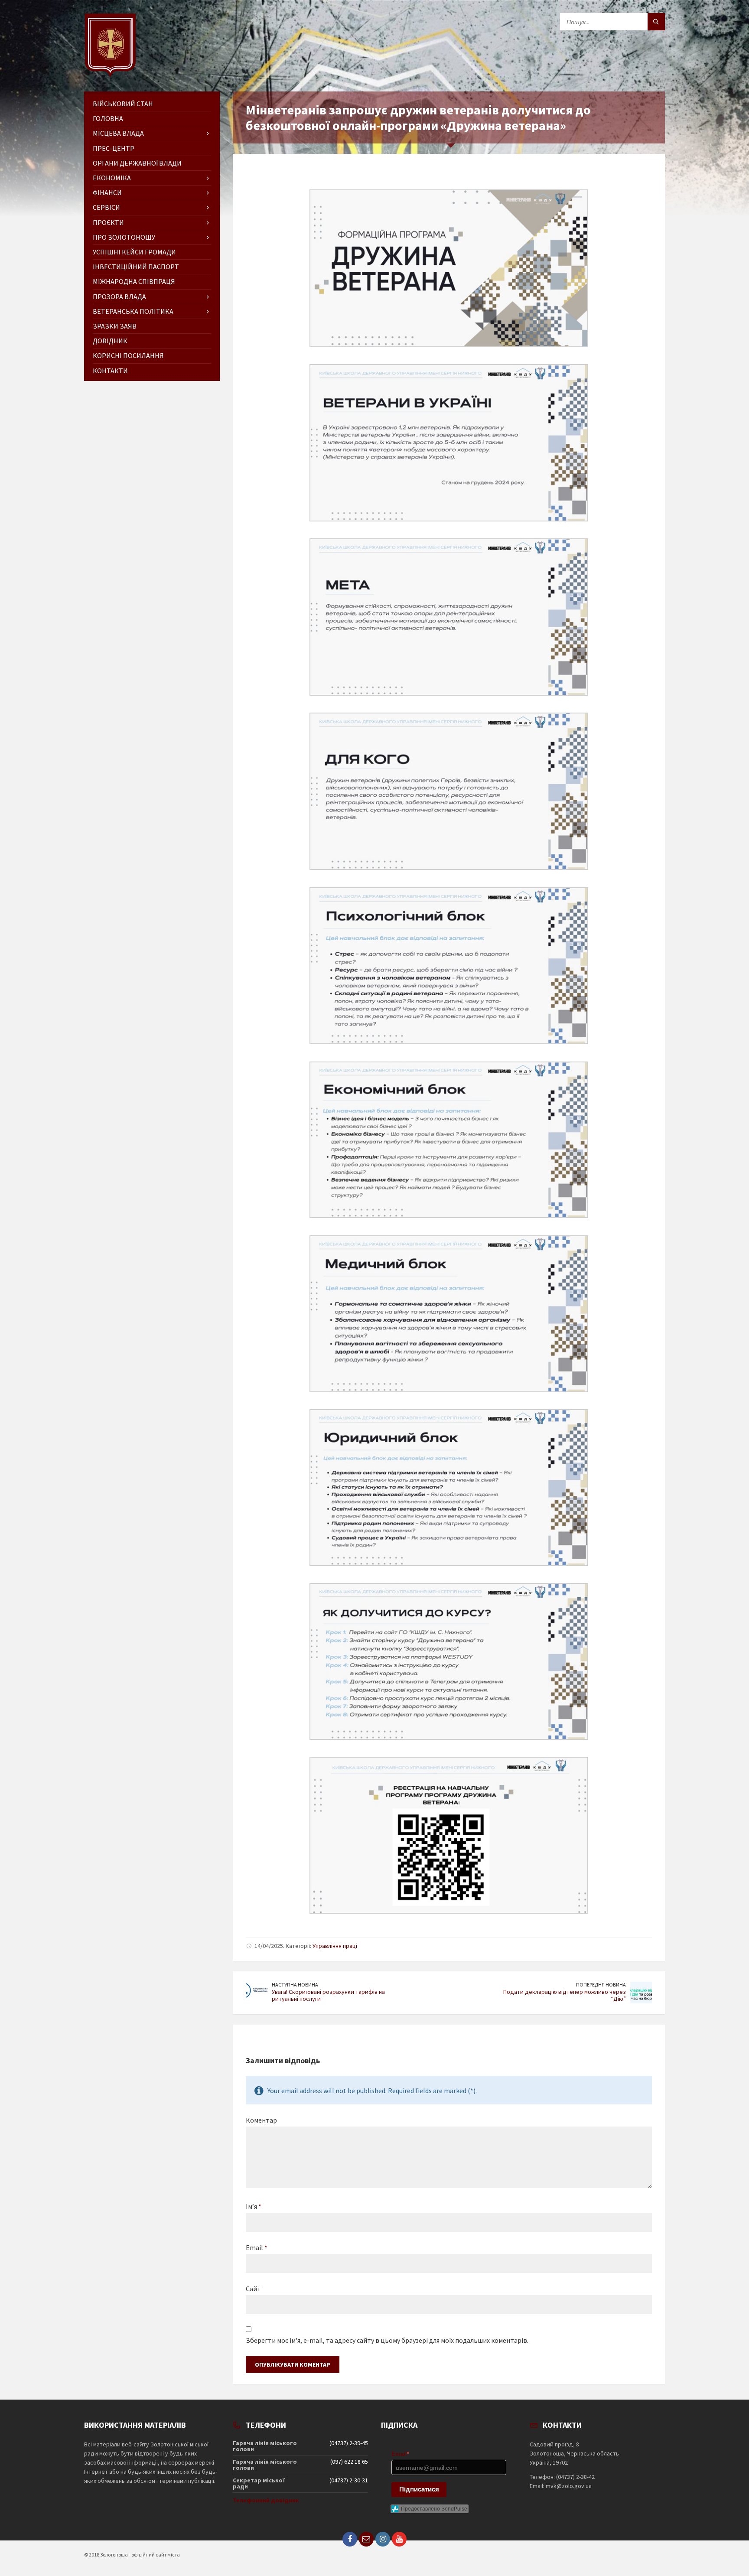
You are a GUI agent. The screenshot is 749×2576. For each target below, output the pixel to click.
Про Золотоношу (124, 237)
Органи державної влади (137, 163)
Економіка (112, 178)
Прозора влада (119, 296)
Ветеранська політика (133, 311)
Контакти (110, 371)
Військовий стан (123, 104)
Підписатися (419, 2489)
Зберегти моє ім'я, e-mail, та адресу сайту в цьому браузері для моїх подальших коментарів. (387, 2340)
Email (257, 2247)
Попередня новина (601, 1985)
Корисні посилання (128, 355)
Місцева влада (118, 133)
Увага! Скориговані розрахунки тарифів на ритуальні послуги (328, 1995)
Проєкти (108, 222)
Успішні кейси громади (134, 252)
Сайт (253, 2289)
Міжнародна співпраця (134, 281)
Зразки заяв (115, 326)
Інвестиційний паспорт (136, 267)
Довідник (110, 341)
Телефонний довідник (266, 2500)
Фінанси (107, 192)
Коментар (261, 2120)
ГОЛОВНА (108, 118)
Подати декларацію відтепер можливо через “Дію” (565, 1995)
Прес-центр (114, 148)
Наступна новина (295, 1985)
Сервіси (106, 207)
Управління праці (335, 1946)
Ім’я (254, 2206)
